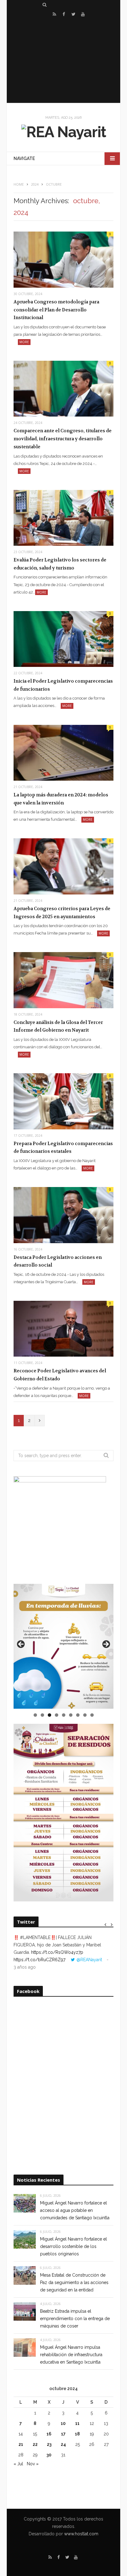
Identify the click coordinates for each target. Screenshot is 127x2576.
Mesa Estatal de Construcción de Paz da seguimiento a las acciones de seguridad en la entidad (74, 2282)
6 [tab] (71, 1715)
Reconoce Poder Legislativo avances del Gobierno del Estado (60, 1375)
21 (21, 2444)
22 (35, 2444)
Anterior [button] (21, 1645)
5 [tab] (64, 1715)
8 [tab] (85, 1715)
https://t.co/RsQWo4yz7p (57, 1952)
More (24, 342)
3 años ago (25, 1967)
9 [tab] (92, 1715)
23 (49, 2444)
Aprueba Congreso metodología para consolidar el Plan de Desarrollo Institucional (56, 310)
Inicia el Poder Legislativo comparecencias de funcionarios (63, 685)
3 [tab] (49, 1715)
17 (63, 2434)
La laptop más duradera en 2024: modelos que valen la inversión (61, 799)
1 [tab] (35, 1715)
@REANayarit (89, 1960)
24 (63, 2444)
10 (63, 2423)
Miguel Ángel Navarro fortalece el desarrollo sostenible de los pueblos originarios (74, 2246)
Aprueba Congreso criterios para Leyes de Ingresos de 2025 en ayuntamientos (62, 913)
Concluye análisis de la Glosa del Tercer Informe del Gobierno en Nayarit (58, 1026)
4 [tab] (57, 1715)
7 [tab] (78, 1715)
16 (49, 2434)
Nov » (33, 2464)
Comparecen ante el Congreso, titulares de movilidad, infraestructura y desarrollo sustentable (63, 439)
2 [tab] (42, 1715)
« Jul (18, 2464)
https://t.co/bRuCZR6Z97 (39, 1960)
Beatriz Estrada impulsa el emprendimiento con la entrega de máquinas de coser (75, 2319)
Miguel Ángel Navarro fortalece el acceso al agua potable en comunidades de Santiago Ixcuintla (75, 2210)
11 (77, 2423)
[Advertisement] (63, 61)
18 (77, 2434)
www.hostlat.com (81, 2534)
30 (49, 2455)
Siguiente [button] (106, 1645)
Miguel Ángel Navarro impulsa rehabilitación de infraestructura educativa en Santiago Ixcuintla (71, 2355)
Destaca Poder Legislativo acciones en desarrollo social (58, 1261)
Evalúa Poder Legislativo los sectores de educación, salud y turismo (60, 564)
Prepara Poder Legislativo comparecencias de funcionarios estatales (63, 1148)
